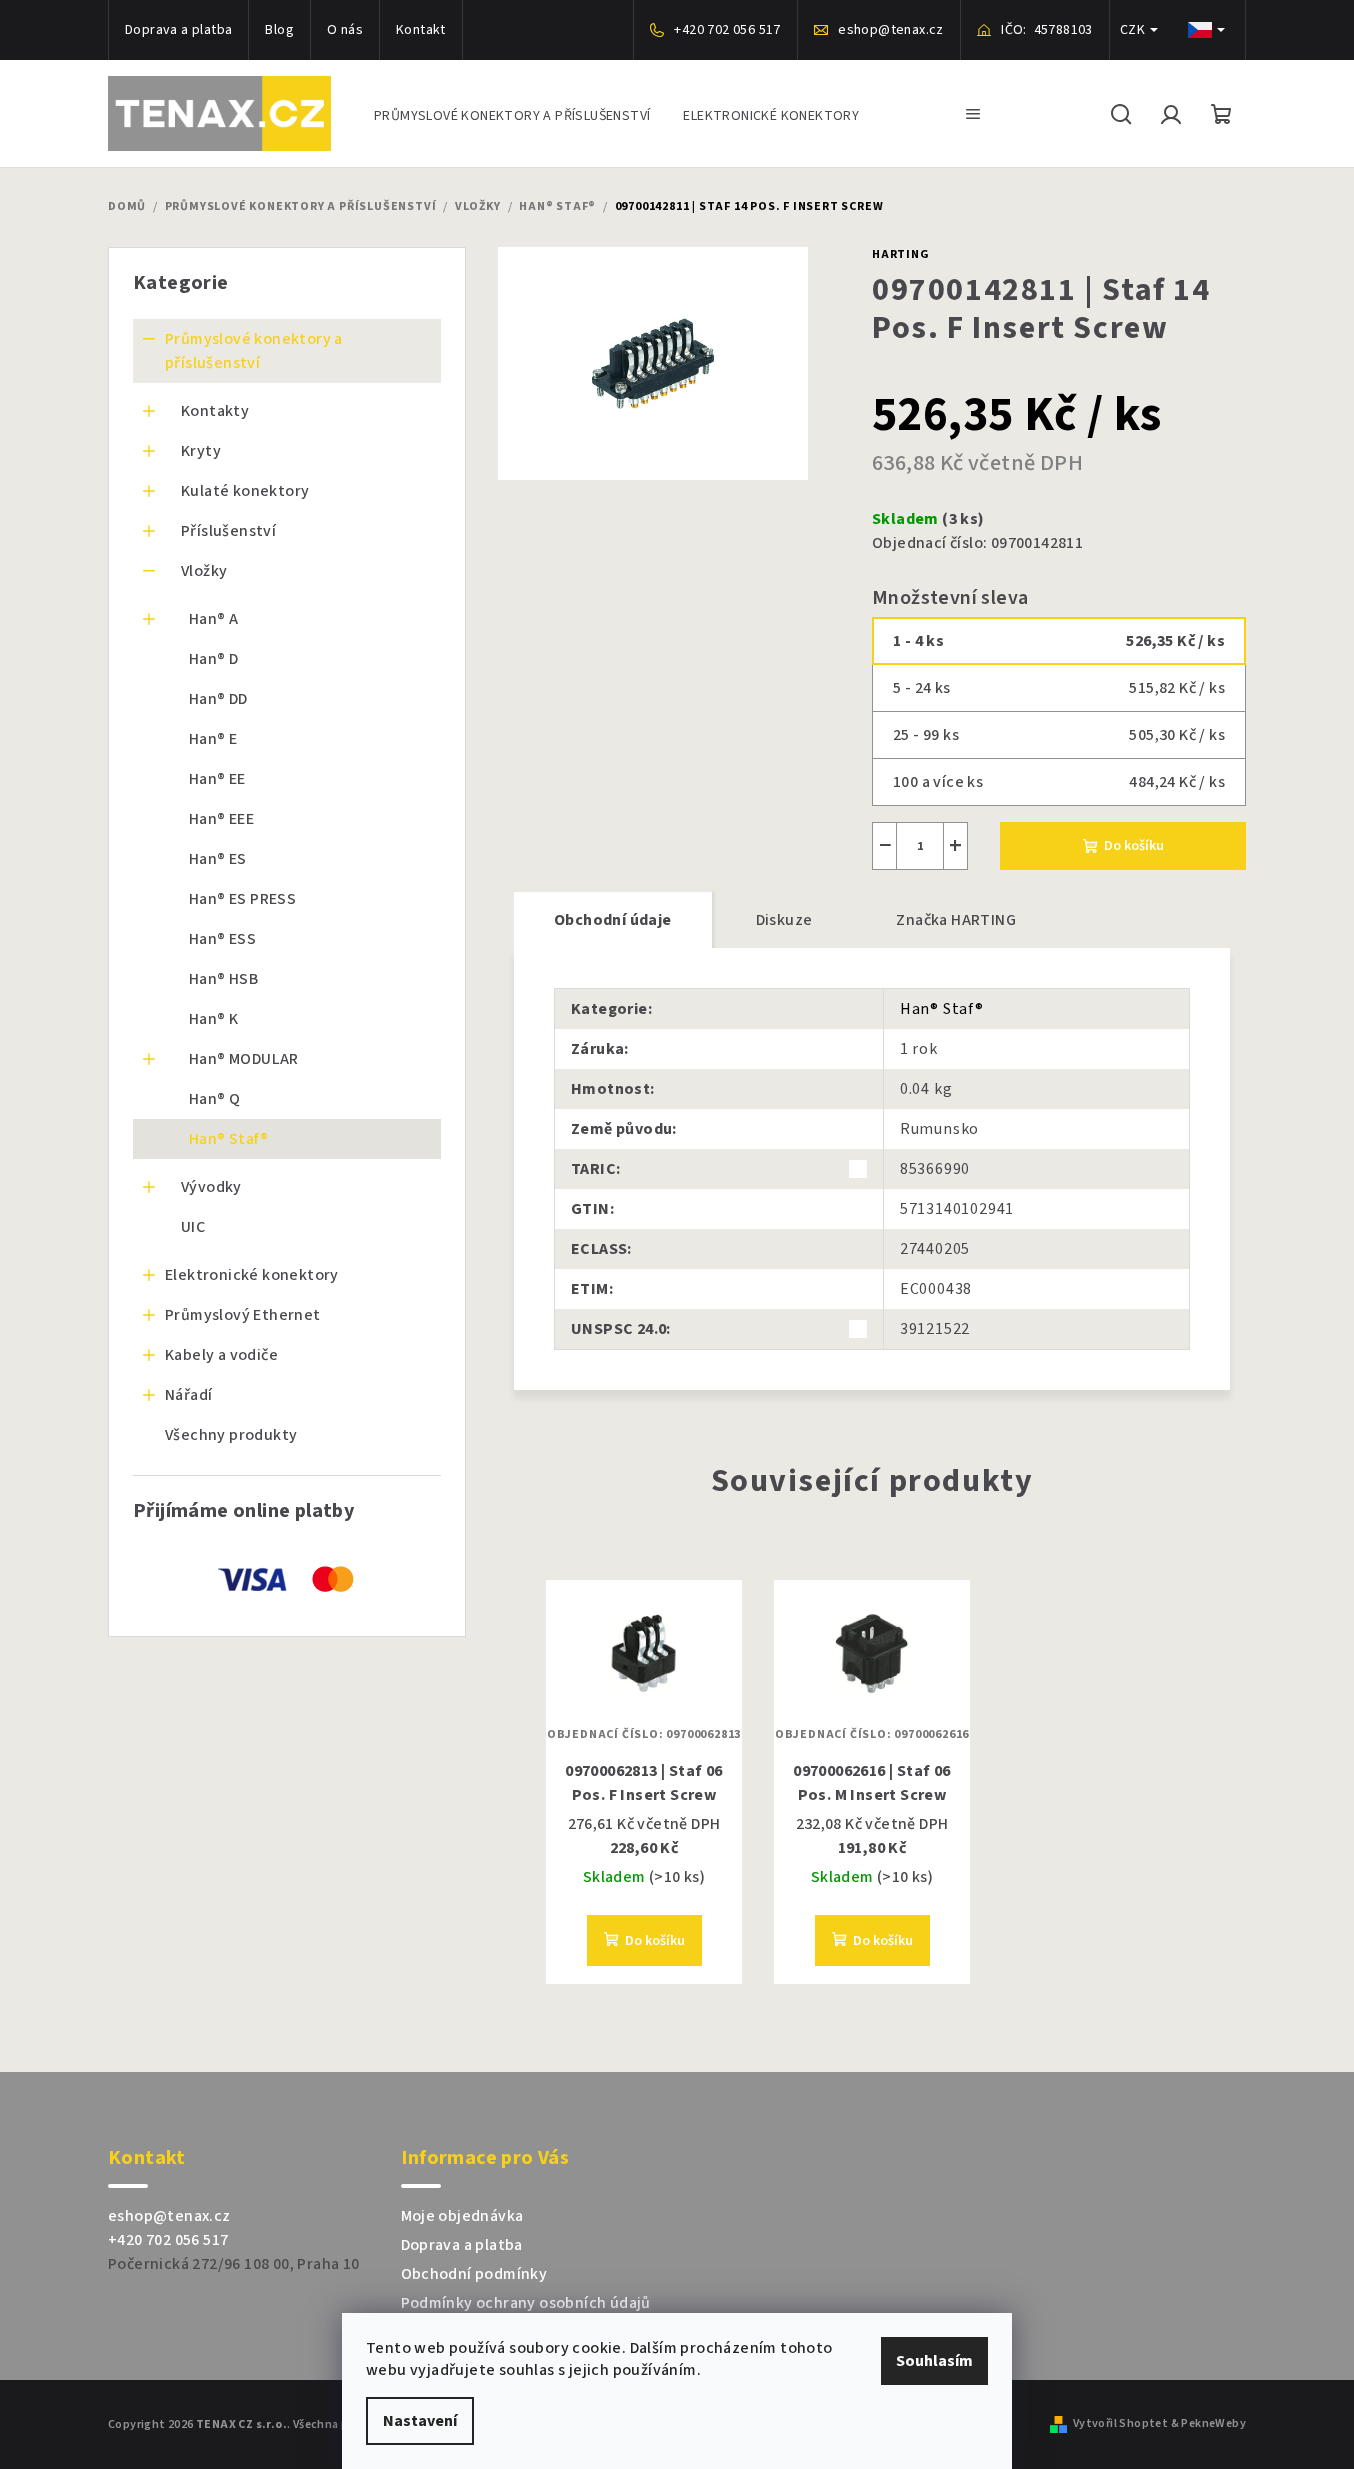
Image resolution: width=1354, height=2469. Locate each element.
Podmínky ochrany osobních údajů (526, 2303)
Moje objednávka (462, 2216)
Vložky (204, 571)
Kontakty (215, 411)
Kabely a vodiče (221, 1355)
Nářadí (188, 1395)
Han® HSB (223, 979)
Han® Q (214, 1099)
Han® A (213, 619)
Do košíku (1134, 846)
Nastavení (420, 2421)
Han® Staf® (228, 1139)
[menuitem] (512, 113)
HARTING (901, 254)
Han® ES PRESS (242, 899)
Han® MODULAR (244, 1059)
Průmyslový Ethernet (243, 1315)
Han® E (213, 739)
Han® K (213, 1019)
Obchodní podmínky (474, 2274)
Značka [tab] (956, 920)
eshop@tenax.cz (169, 2216)
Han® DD (218, 699)
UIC (193, 1227)
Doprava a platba (178, 30)
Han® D (213, 659)
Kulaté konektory (245, 491)
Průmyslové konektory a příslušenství (254, 351)
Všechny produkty (231, 1435)
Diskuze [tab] (784, 920)
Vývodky (211, 1187)
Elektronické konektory (252, 1275)
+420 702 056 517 (168, 2240)
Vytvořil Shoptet (1120, 2424)
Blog (279, 30)
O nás (345, 30)
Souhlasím (934, 2361)
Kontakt (421, 30)
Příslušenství (228, 531)
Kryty (201, 451)
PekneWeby (1213, 2424)
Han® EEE (221, 819)
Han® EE (217, 779)
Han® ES (218, 859)
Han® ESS (222, 939)
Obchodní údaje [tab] (613, 920)
